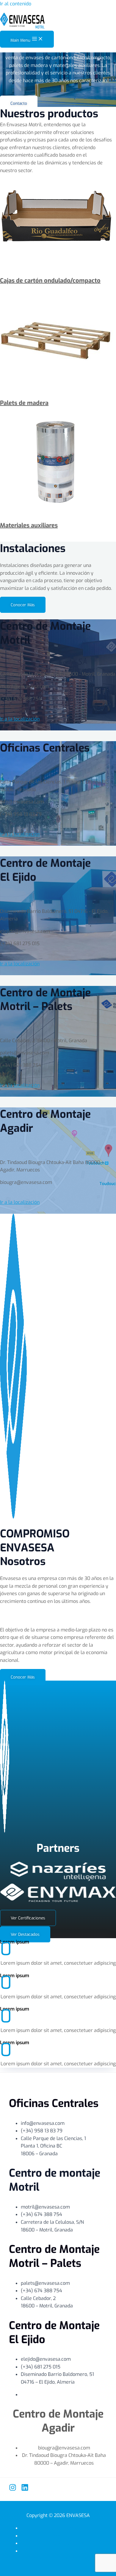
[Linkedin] (25, 2489)
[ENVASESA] (22, 22)
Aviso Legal (64, 2536)
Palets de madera (24, 403)
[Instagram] (13, 2489)
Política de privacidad (64, 2528)
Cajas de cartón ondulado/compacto (50, 281)
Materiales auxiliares (29, 525)
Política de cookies (64, 2543)
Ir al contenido (16, 4)
